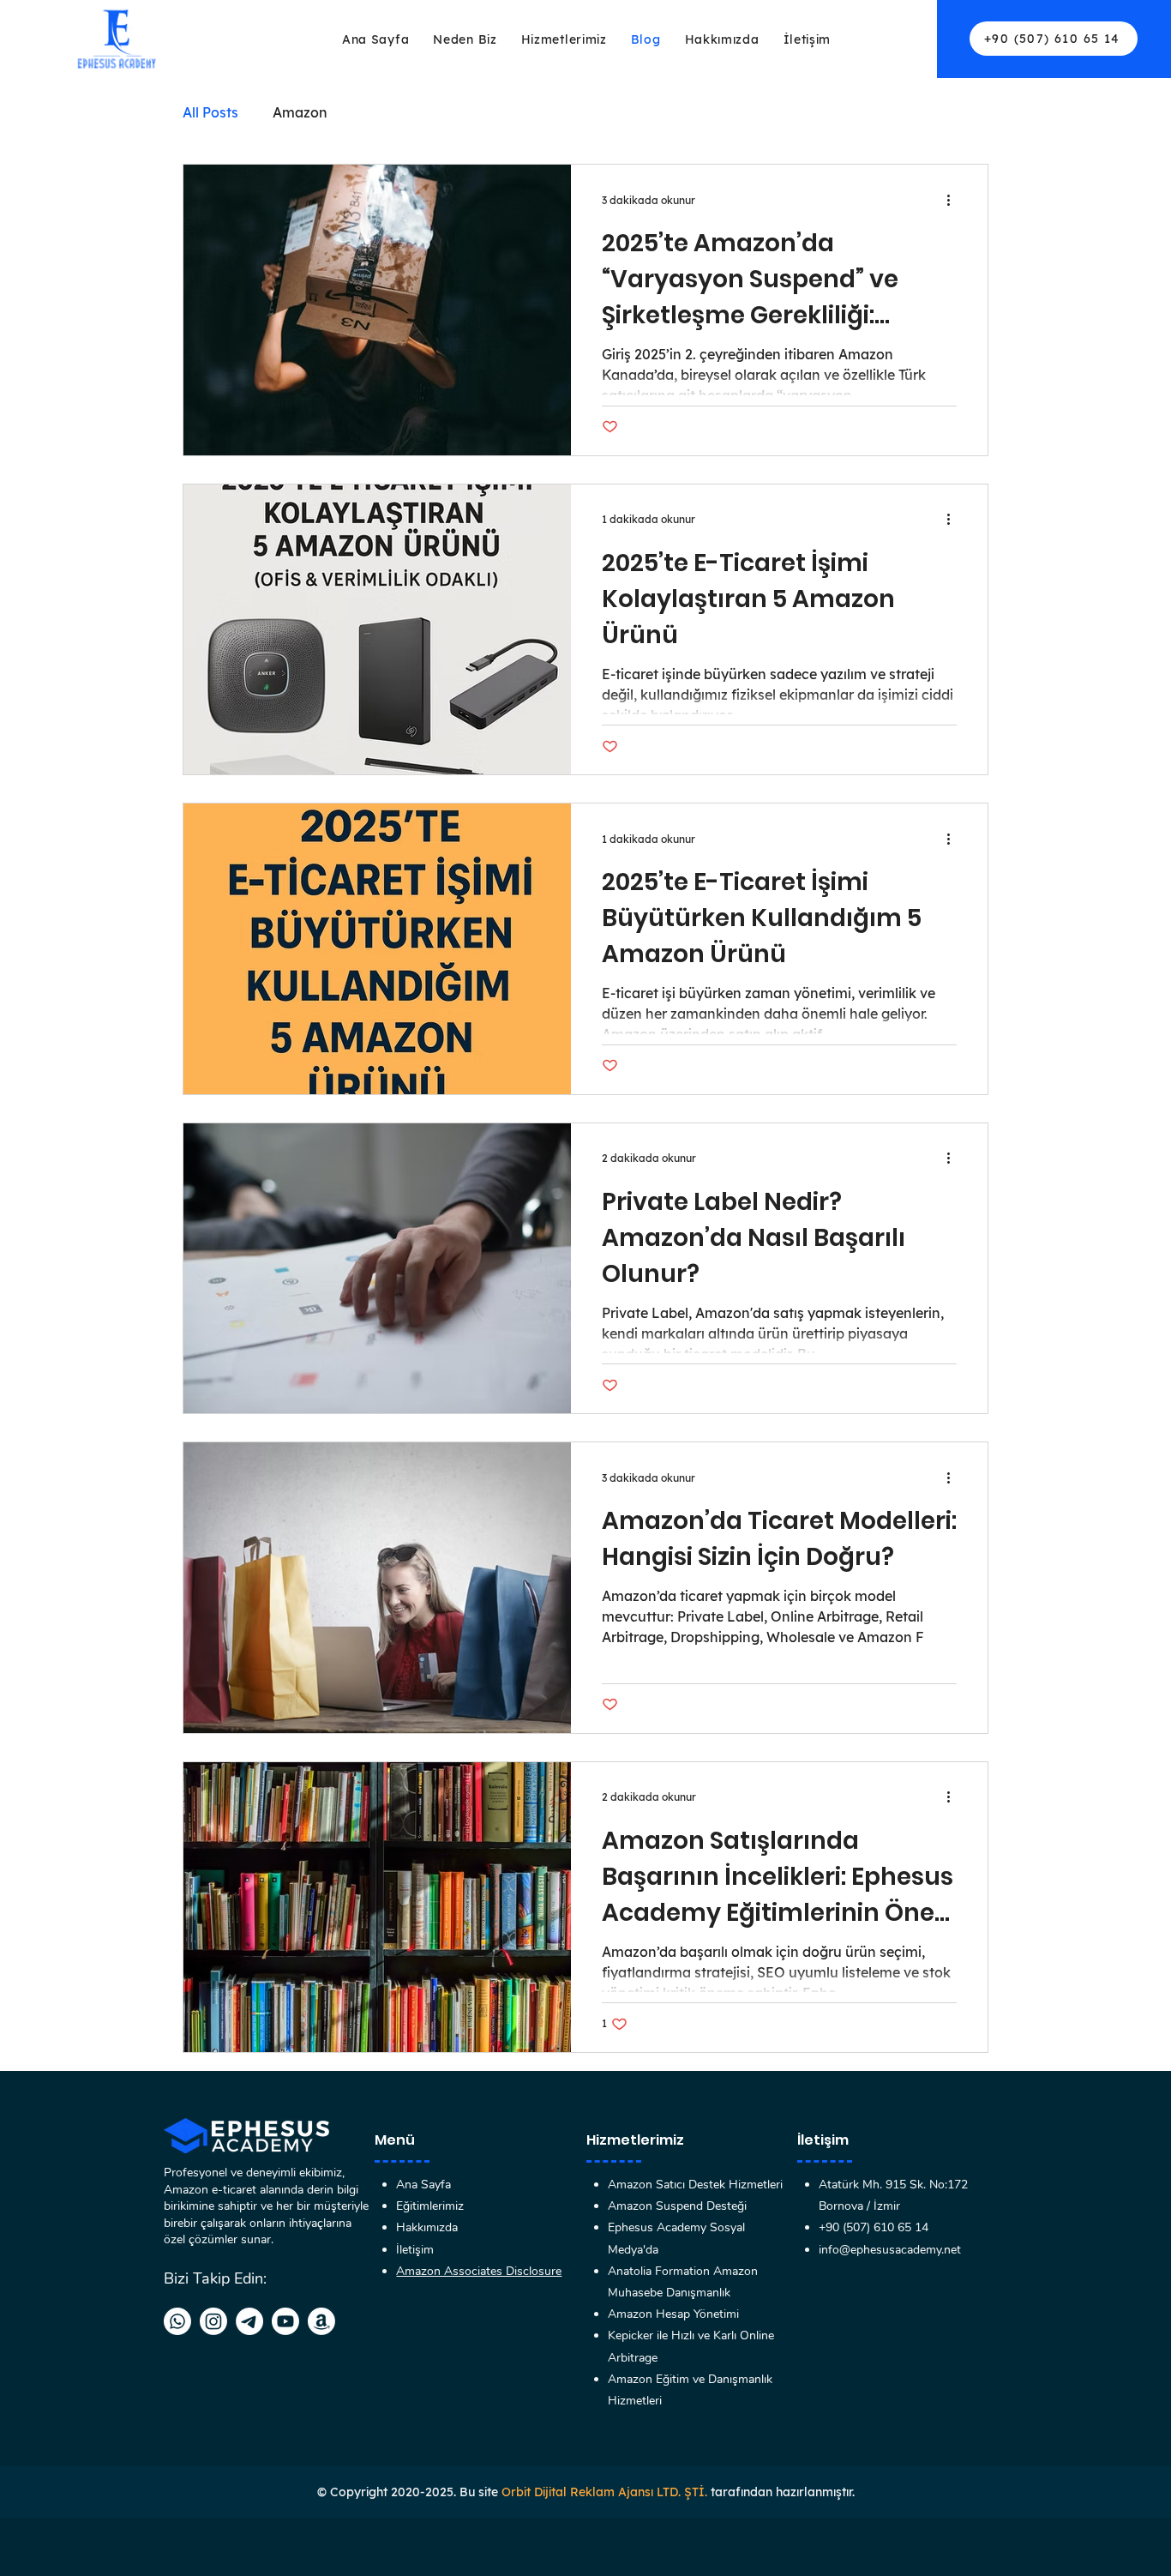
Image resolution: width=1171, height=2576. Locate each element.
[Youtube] (285, 2321)
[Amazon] (321, 2321)
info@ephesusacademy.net (890, 2250)
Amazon (300, 112)
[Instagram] (213, 2321)
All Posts (210, 112)
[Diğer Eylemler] (954, 200)
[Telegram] (249, 2321)
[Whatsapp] (177, 2321)
